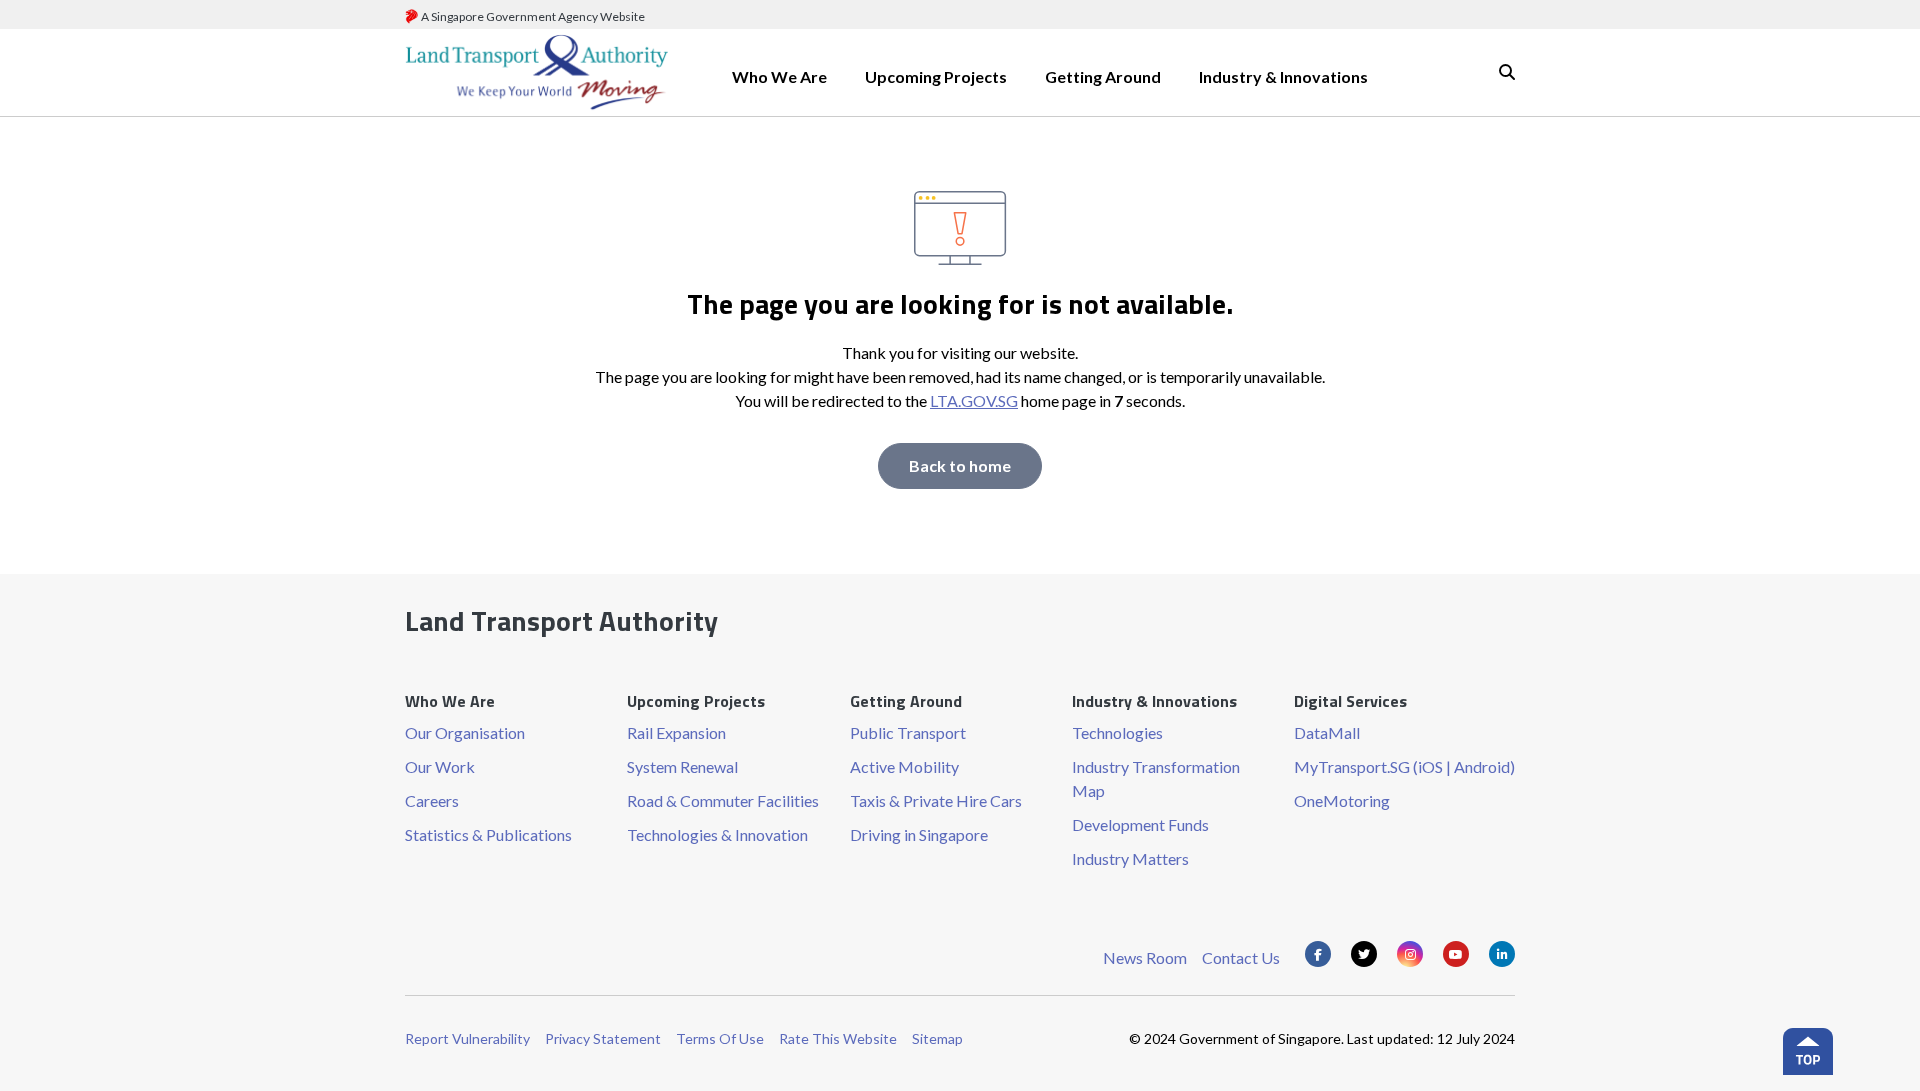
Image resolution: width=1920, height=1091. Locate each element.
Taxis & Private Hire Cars (936, 800)
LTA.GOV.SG (974, 400)
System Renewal (682, 766)
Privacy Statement (603, 1038)
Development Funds (1140, 824)
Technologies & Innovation (717, 834)
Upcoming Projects (936, 76)
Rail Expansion (676, 732)
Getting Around (1103, 76)
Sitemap (937, 1038)
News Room (1145, 957)
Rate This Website (838, 1038)
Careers (432, 800)
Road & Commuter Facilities (723, 800)
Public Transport (908, 732)
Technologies (1117, 732)
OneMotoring (1342, 800)
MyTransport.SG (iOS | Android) (1404, 766)
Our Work (440, 766)
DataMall (1327, 732)
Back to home (960, 465)
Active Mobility (904, 766)
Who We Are (779, 76)
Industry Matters (1130, 858)
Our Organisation (465, 732)
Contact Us (1241, 957)
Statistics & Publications (488, 834)
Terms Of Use (720, 1038)
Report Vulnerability (467, 1038)
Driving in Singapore (919, 834)
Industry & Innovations (1283, 76)
